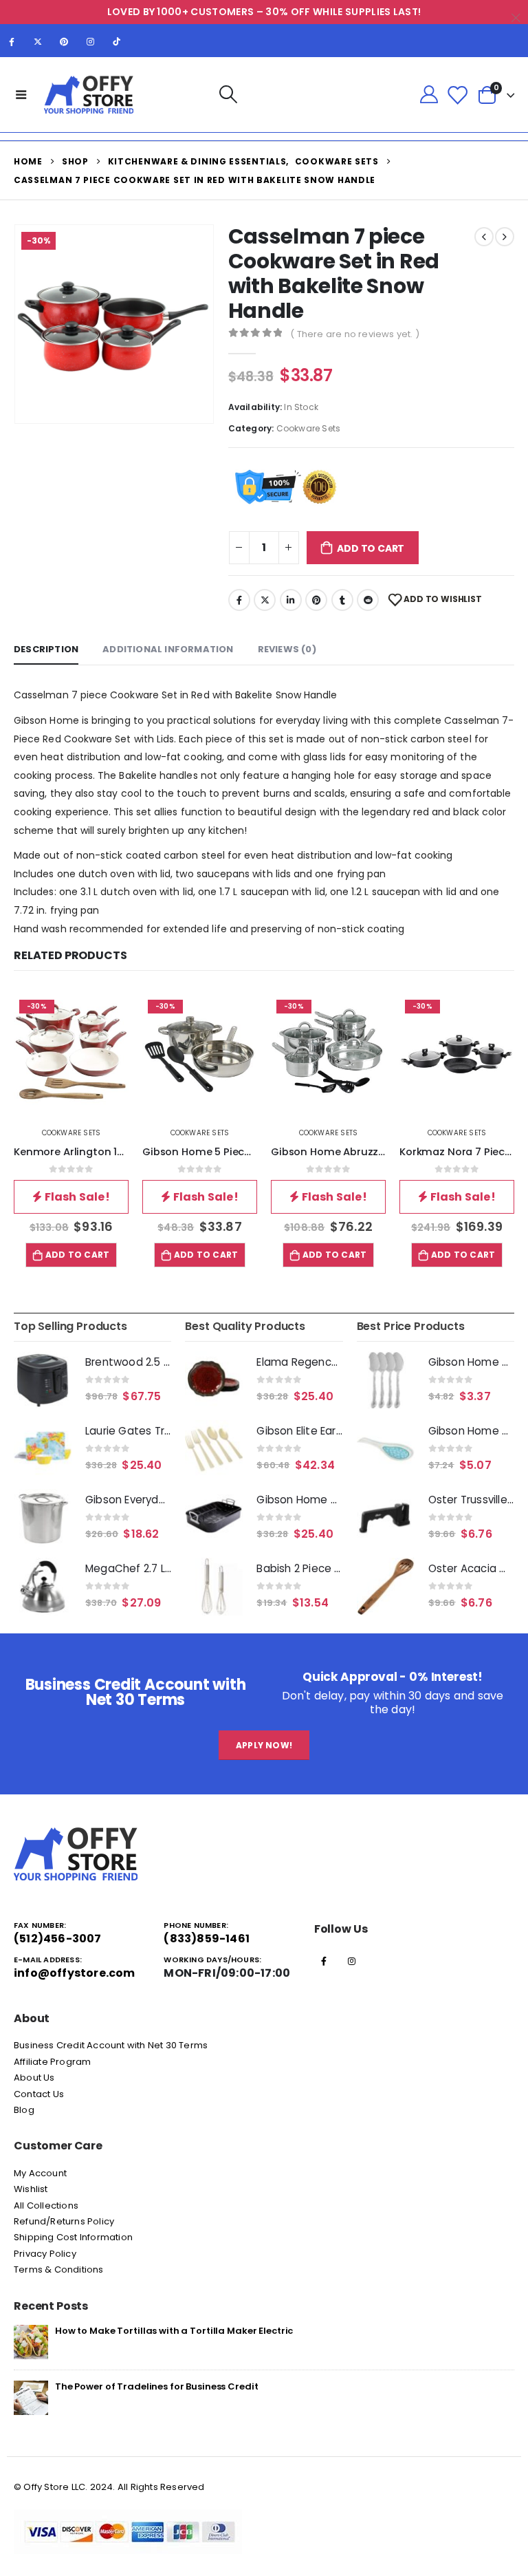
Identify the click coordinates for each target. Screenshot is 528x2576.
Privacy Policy (45, 2254)
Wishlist (31, 2189)
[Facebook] (12, 41)
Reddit (368, 600)
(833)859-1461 (207, 1939)
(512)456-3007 (58, 1939)
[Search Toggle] (229, 95)
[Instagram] (91, 41)
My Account (40, 2173)
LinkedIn (291, 600)
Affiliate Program (52, 2062)
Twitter (265, 600)
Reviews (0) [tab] (287, 649)
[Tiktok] (117, 41)
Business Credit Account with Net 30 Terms (111, 2045)
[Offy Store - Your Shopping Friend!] (89, 95)
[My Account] (429, 95)
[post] (31, 2341)
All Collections (46, 2205)
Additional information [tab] (168, 649)
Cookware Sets (309, 428)
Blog (24, 2110)
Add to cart (371, 548)
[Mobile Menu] (21, 94)
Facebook (239, 600)
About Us (34, 2078)
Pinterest (316, 600)
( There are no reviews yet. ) (355, 334)
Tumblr (342, 600)
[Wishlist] (457, 95)
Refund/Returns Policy (64, 2221)
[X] (38, 41)
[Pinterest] (64, 41)
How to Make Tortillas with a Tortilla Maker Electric (174, 2331)
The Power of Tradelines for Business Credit (156, 2386)
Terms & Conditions (59, 2269)
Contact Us (39, 2094)
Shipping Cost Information (73, 2237)
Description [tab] (46, 649)
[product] (43, 1380)
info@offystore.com (75, 1973)
